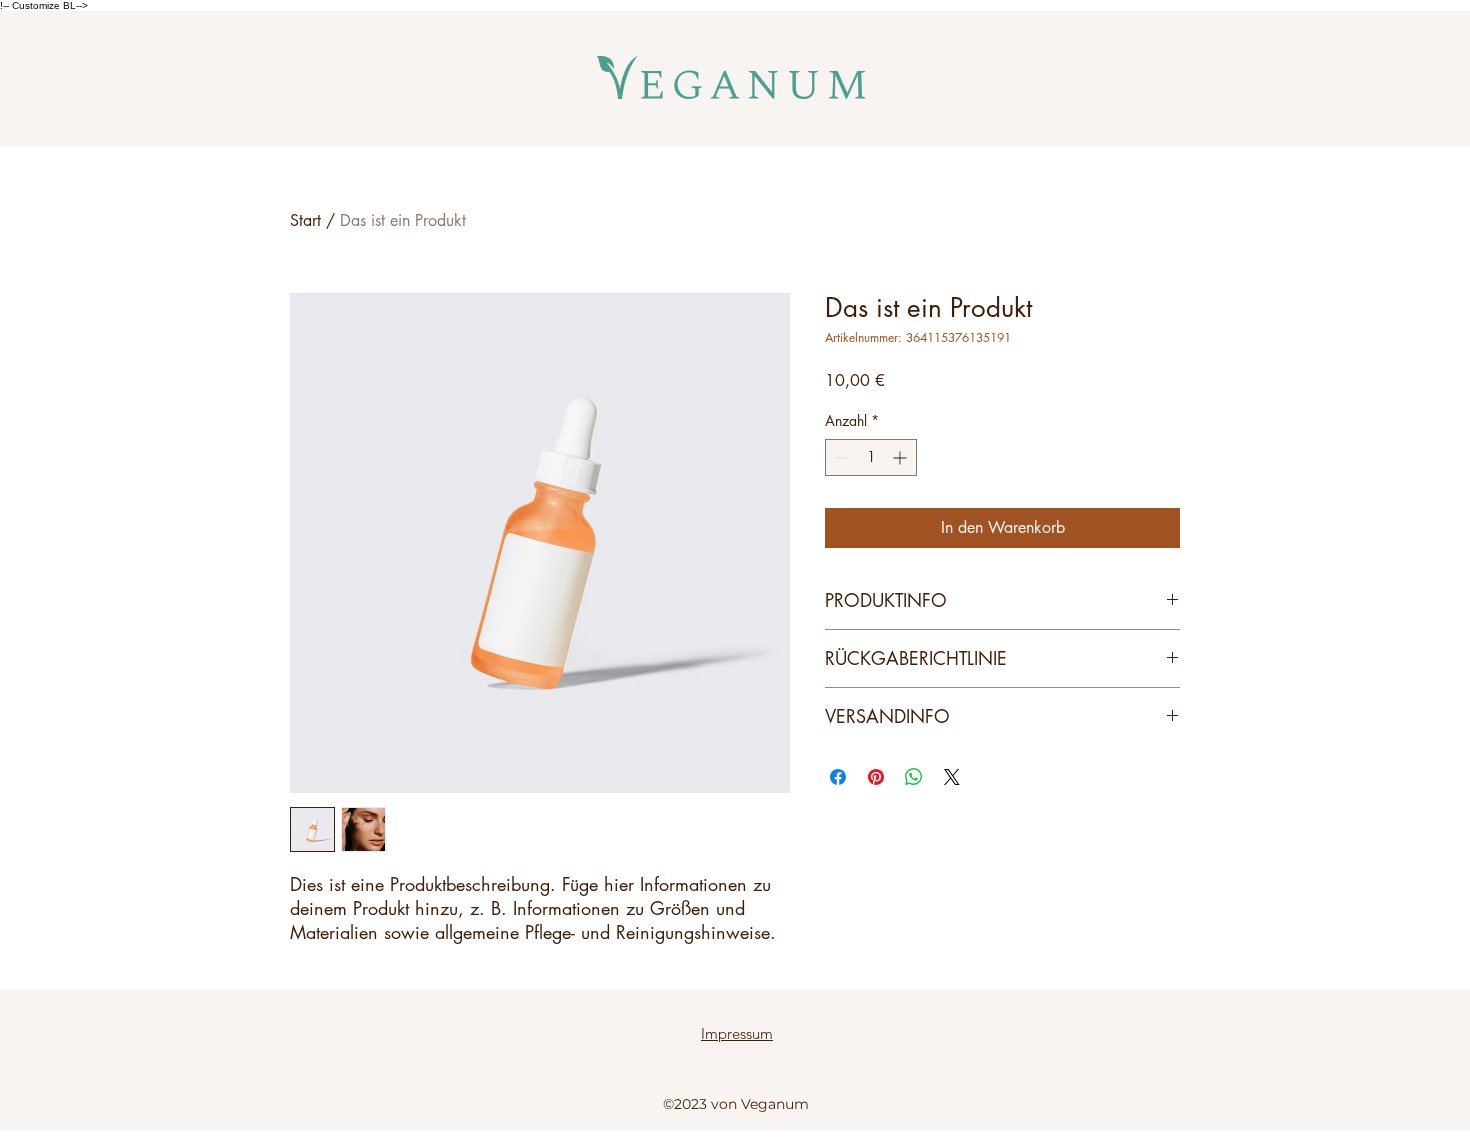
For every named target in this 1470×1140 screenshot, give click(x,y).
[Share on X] (952, 777)
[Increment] (901, 457)
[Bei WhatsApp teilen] (914, 777)
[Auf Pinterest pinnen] (876, 777)
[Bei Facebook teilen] (838, 777)
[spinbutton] (871, 457)
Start (305, 220)
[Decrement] (840, 457)
